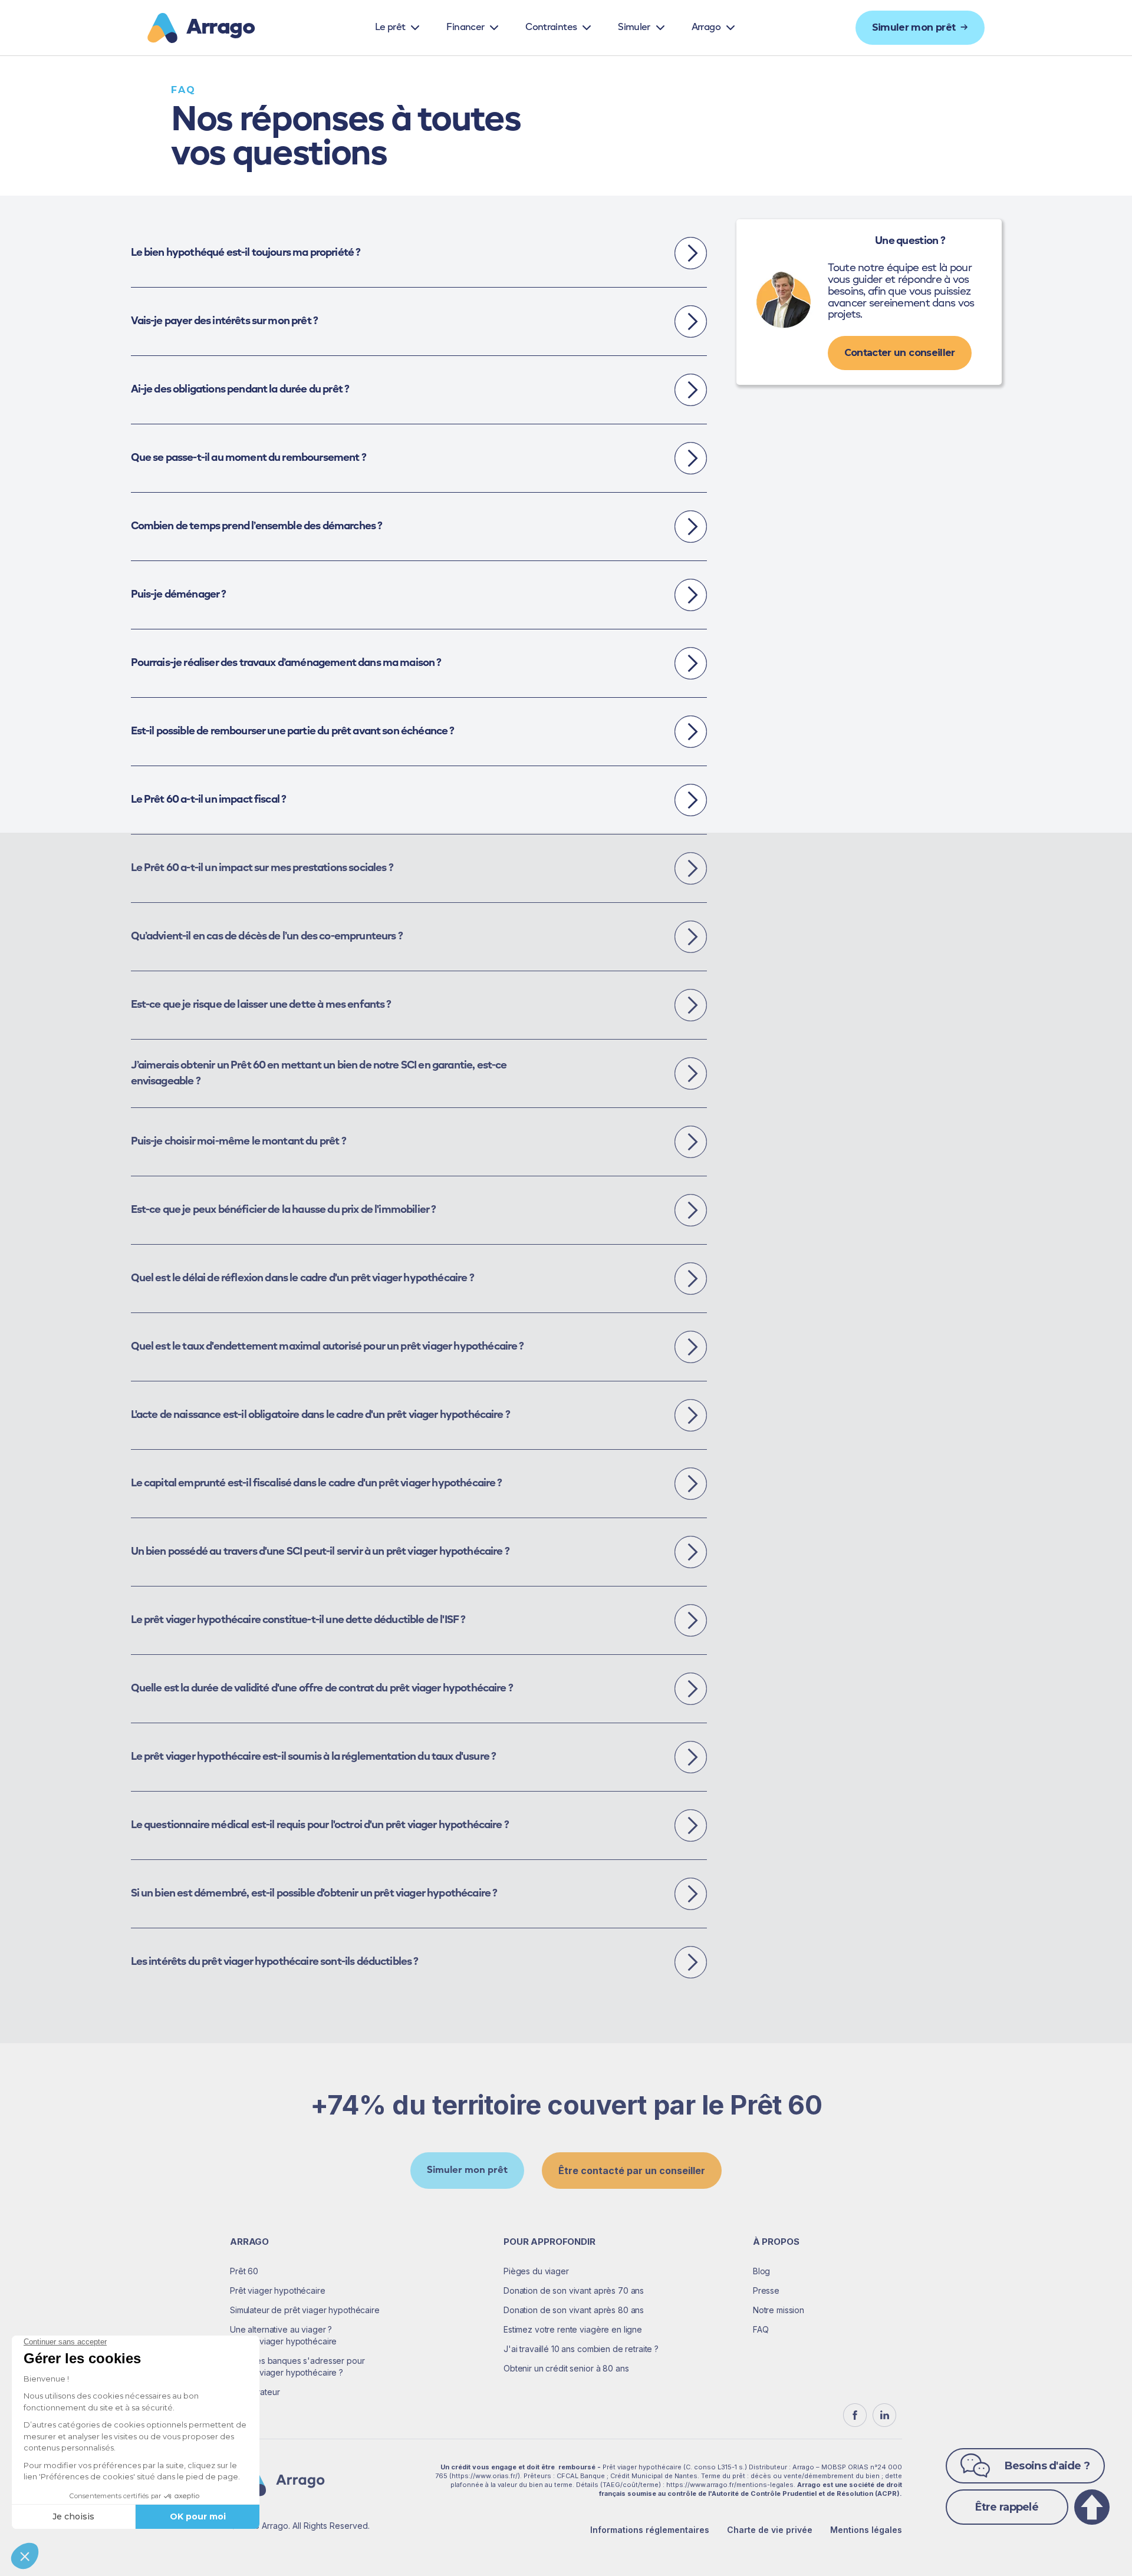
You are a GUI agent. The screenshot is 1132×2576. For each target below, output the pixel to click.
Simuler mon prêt (467, 2171)
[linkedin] (884, 2415)
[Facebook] (855, 2415)
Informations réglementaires (650, 2530)
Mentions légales (866, 2530)
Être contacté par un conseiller (632, 2171)
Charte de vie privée (770, 2530)
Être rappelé (1007, 2507)
